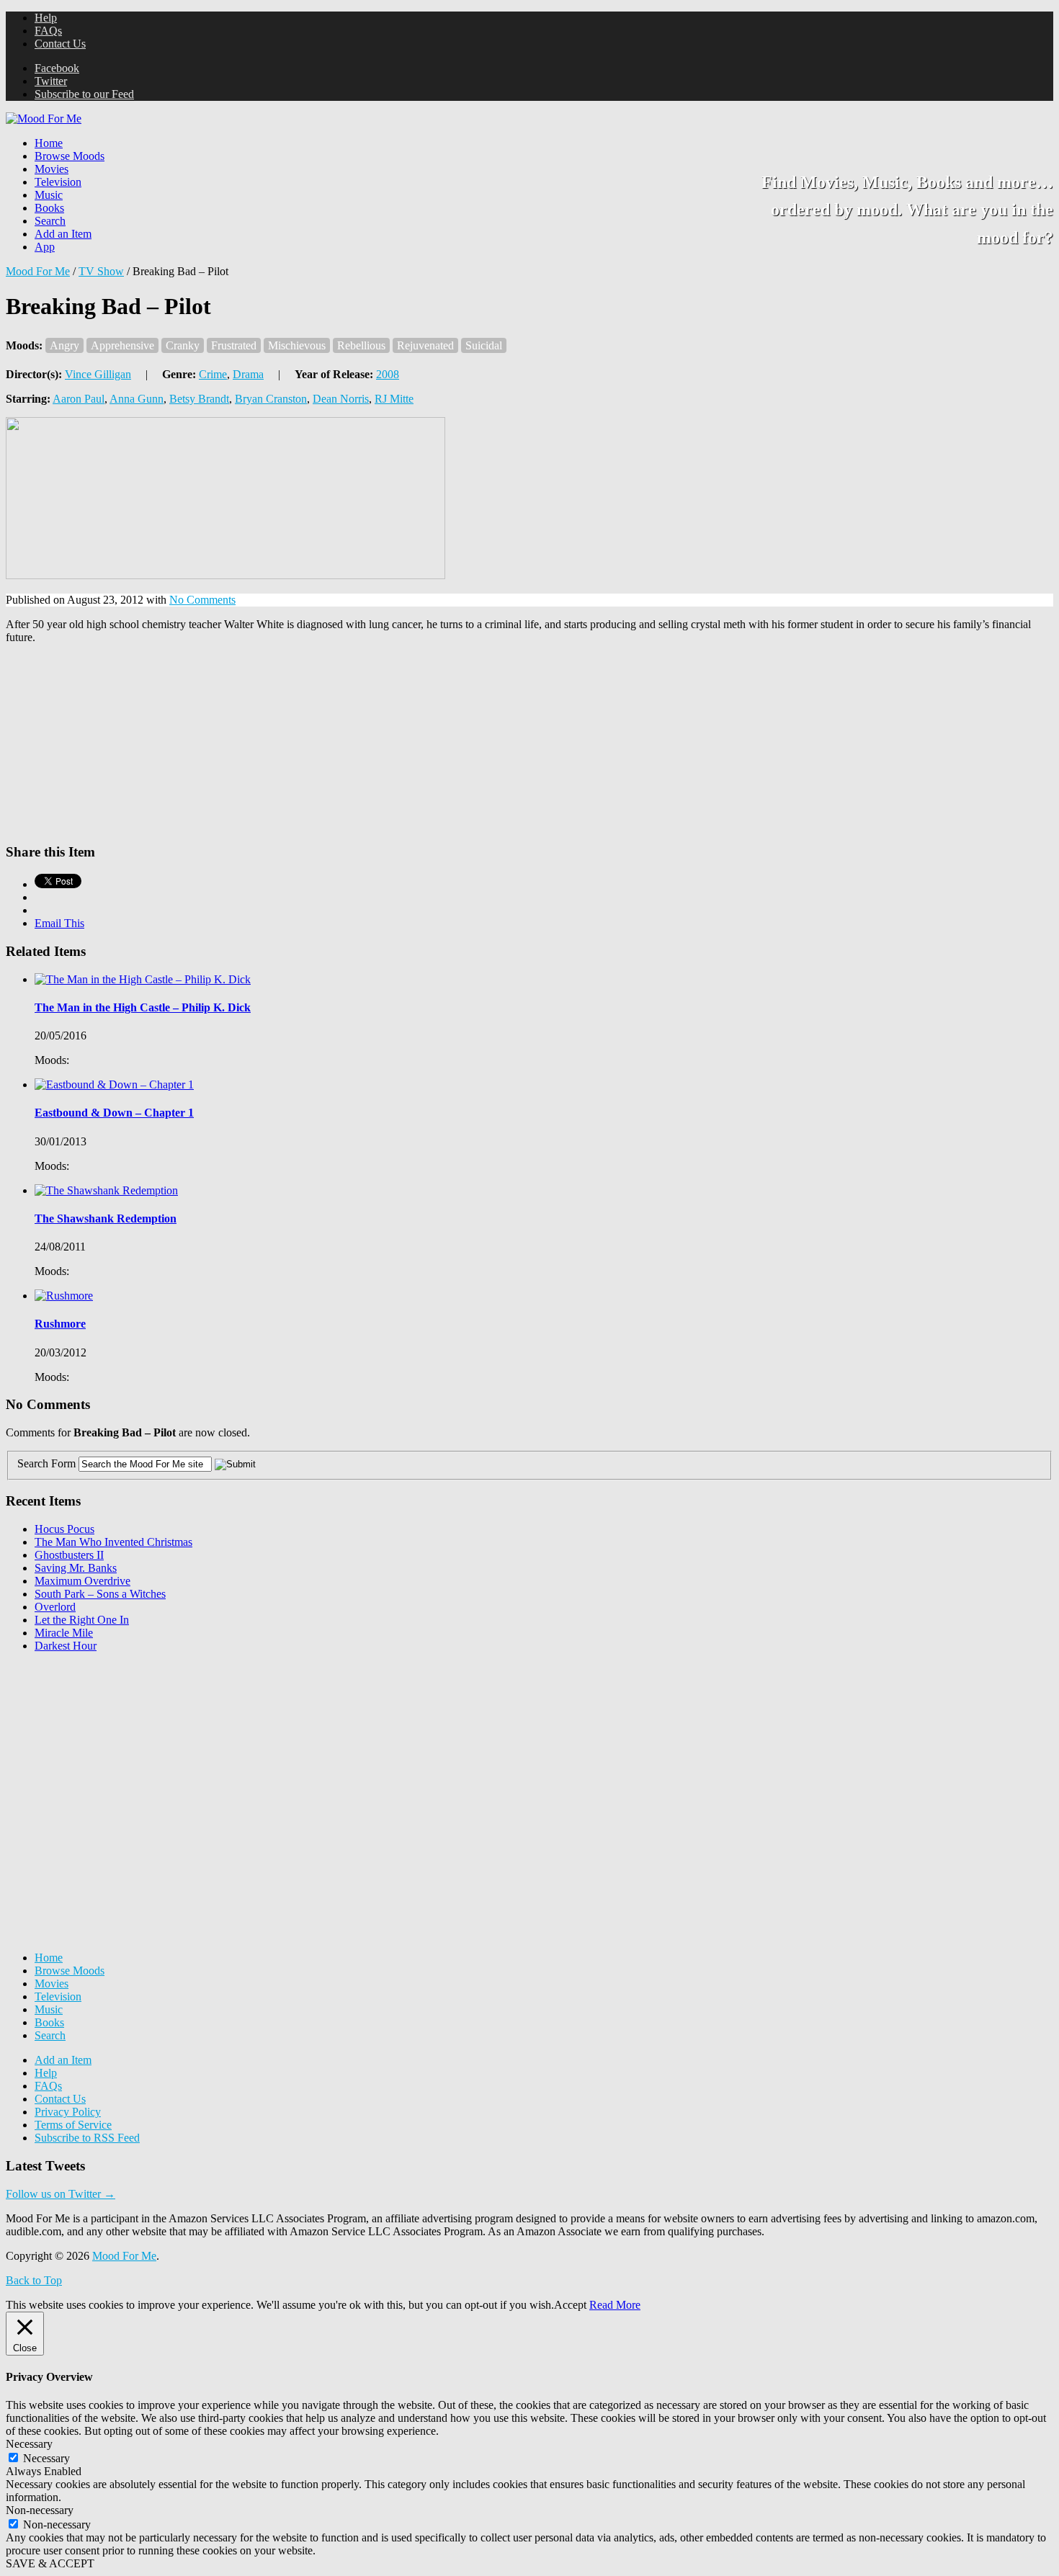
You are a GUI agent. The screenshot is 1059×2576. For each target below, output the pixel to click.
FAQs (48, 31)
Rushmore (60, 1324)
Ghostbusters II (69, 1555)
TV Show (101, 271)
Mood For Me (38, 271)
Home (49, 143)
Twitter (51, 81)
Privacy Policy (68, 2112)
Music (49, 195)
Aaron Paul (79, 399)
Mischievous (297, 345)
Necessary (46, 2458)
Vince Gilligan (98, 374)
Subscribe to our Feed (84, 94)
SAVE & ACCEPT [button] (50, 2563)
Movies (52, 169)
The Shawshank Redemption (106, 1218)
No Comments (202, 600)
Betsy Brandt (199, 399)
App (45, 247)
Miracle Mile (64, 1633)
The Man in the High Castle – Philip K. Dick (143, 1007)
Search (50, 221)
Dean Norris (341, 399)
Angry (64, 345)
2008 (388, 374)
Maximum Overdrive (82, 1581)
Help (46, 18)
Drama (248, 374)
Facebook (57, 68)
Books (49, 208)
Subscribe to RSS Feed (87, 2138)
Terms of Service (73, 2125)
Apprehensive (122, 345)
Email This (59, 923)
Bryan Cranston (271, 399)
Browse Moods (70, 156)
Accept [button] (570, 2305)
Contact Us (60, 44)
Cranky (183, 345)
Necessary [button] (29, 2444)
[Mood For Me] (44, 118)
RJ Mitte (394, 399)
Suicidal (484, 345)
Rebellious (361, 345)
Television (58, 182)
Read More (615, 2305)
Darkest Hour (66, 1646)
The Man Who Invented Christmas (113, 1542)
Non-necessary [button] (40, 2510)
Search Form (46, 1463)
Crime (213, 374)
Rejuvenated (425, 345)
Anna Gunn (137, 399)
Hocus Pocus (64, 1529)
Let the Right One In (82, 1620)
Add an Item (63, 234)
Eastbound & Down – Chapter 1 (114, 1113)
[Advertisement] (114, 1754)
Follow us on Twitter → (61, 2194)
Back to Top (34, 2280)
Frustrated (234, 345)
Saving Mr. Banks (76, 1568)
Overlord (55, 1607)
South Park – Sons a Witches (100, 1594)
